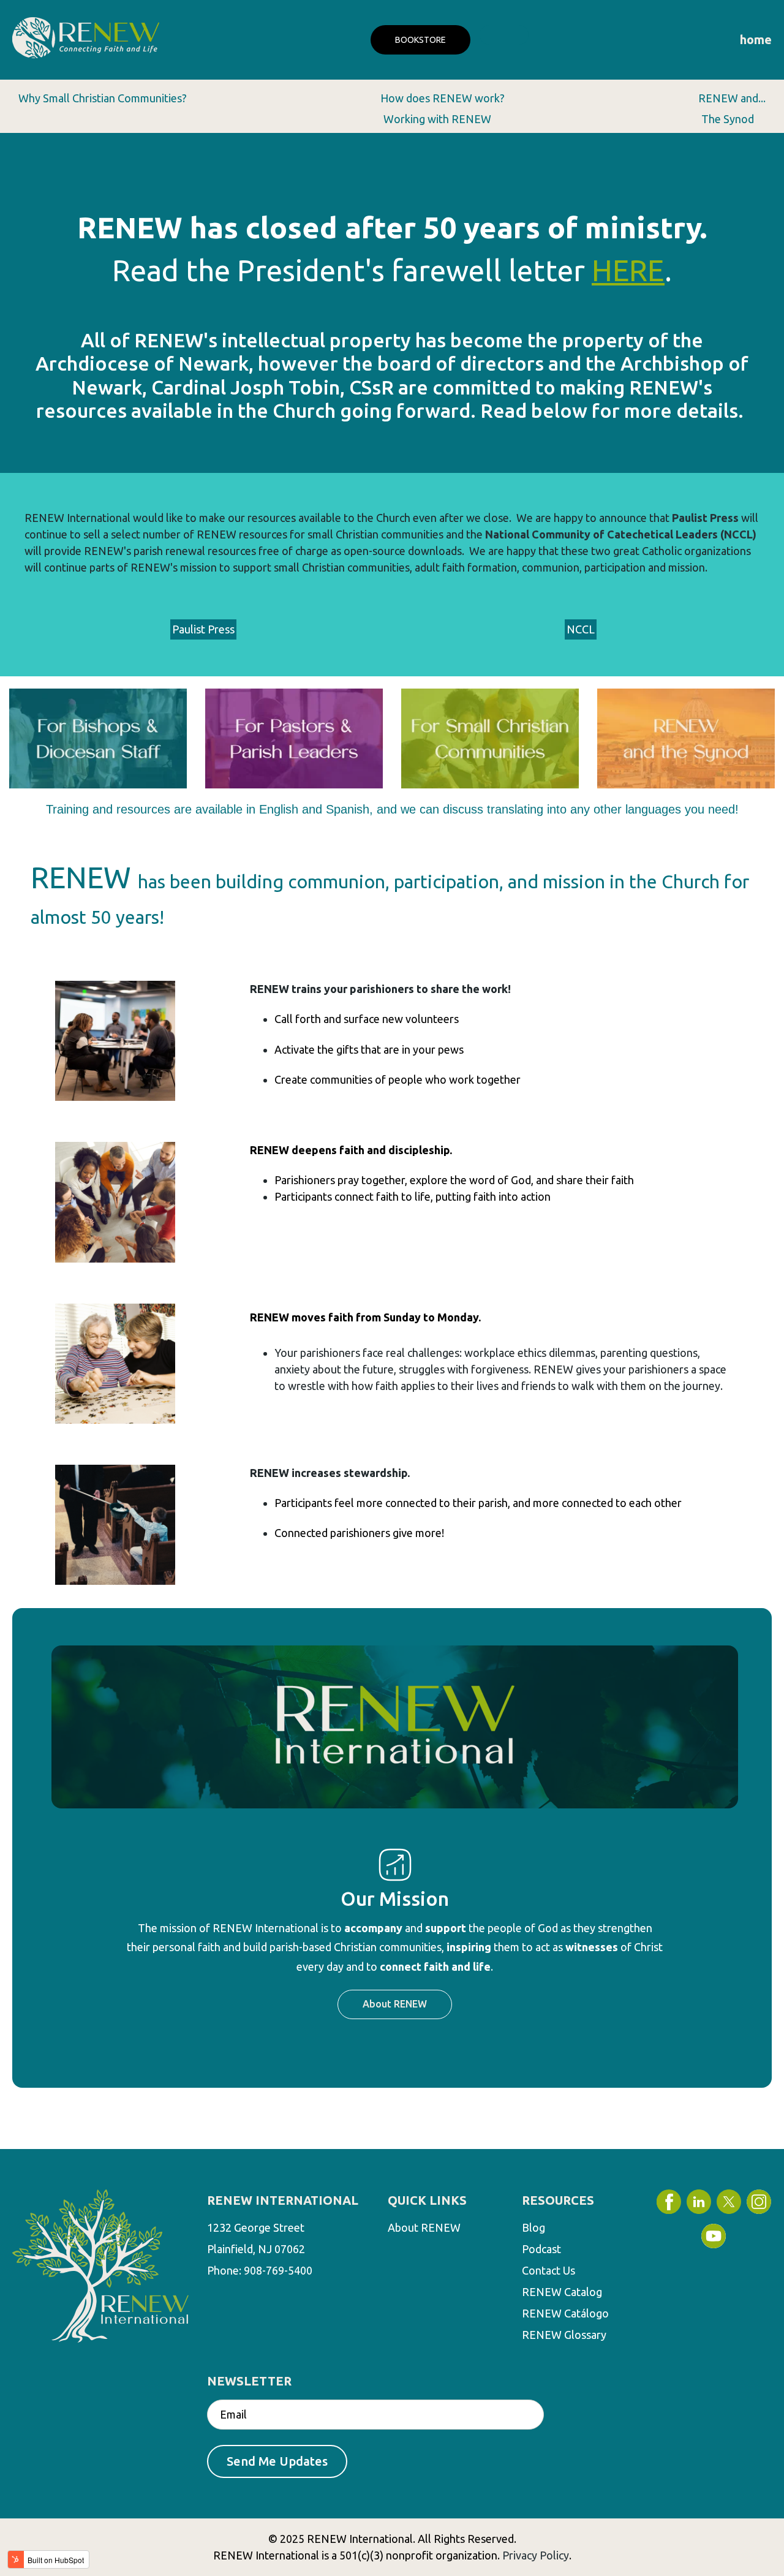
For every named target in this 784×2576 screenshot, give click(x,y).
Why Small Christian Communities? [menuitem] (103, 98)
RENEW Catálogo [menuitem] (565, 2313)
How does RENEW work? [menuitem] (443, 98)
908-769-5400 (278, 2270)
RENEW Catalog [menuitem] (562, 2292)
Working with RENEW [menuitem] (437, 119)
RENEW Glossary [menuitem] (564, 2335)
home (756, 40)
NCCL (581, 629)
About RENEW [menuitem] (424, 2227)
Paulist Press (203, 629)
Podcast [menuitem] (541, 2249)
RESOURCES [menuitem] (558, 2200)
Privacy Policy (536, 2555)
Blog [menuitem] (533, 2227)
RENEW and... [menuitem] (732, 98)
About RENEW (395, 2004)
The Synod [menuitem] (728, 119)
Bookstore (420, 40)
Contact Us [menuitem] (548, 2270)
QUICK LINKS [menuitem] (427, 2200)
